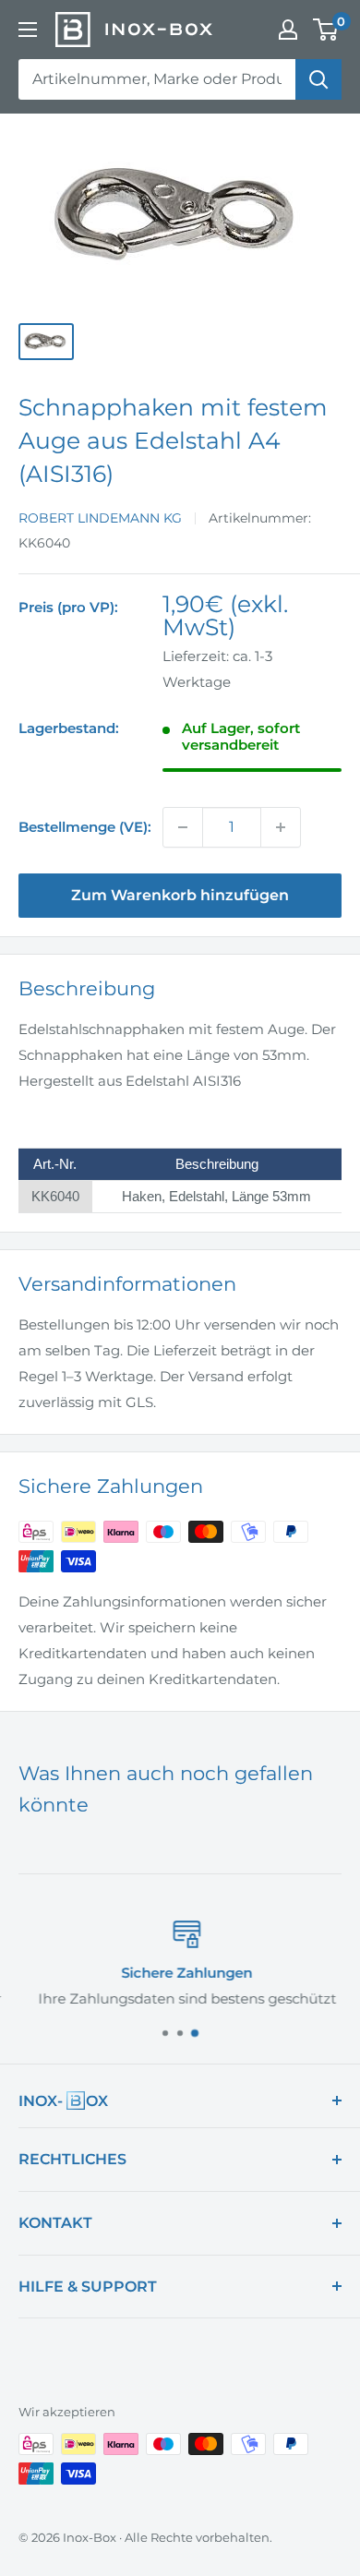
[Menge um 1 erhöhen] (281, 827)
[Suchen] (318, 79)
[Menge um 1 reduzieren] (183, 827)
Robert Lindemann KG (100, 518)
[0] (326, 30)
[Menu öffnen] (28, 30)
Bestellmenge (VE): (85, 827)
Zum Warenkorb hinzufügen (180, 895)
